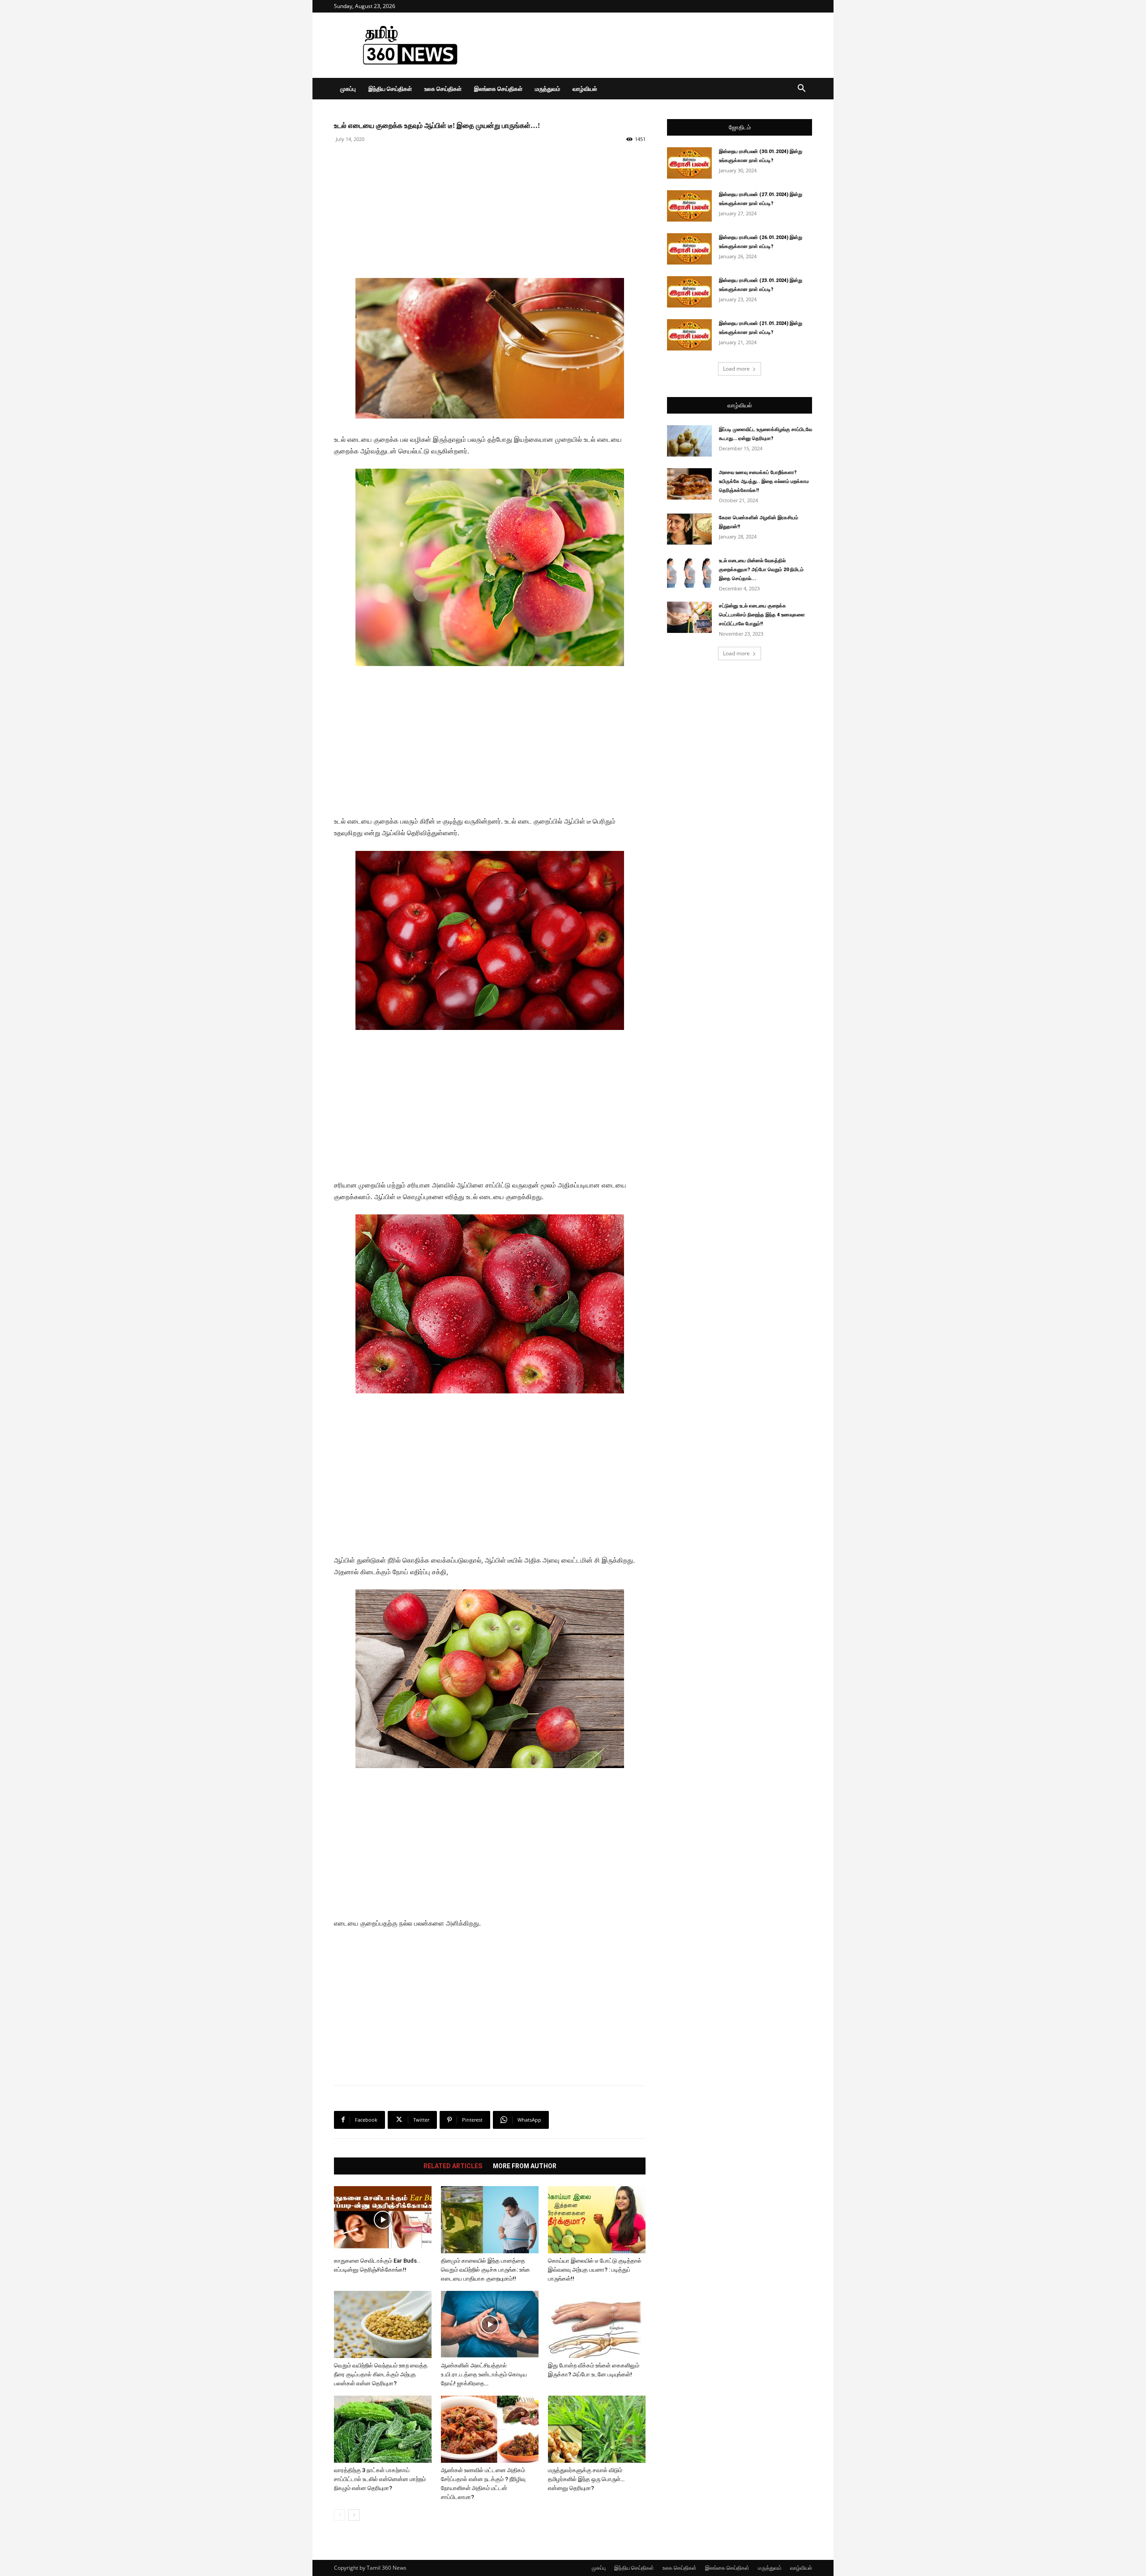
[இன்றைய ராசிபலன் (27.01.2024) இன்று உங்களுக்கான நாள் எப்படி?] (689, 206)
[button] (801, 89)
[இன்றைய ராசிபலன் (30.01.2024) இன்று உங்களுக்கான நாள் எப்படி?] (689, 163)
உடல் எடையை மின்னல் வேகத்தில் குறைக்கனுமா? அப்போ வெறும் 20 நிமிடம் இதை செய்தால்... (761, 570)
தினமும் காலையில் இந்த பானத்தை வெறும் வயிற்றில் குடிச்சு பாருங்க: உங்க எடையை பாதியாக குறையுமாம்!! (485, 2270)
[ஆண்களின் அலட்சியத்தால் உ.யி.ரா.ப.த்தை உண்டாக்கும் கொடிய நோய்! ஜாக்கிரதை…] (490, 2324)
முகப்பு (348, 89)
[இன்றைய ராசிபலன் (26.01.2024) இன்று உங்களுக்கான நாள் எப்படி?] (689, 249)
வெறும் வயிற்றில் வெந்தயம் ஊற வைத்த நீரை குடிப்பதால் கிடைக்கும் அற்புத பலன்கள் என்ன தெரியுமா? (381, 2374)
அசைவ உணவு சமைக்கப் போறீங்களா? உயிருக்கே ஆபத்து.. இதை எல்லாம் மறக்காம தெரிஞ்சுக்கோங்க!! (764, 481)
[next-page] (354, 2515)
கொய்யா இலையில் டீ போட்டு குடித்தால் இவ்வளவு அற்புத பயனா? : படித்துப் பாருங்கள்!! (595, 2270)
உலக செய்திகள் (443, 89)
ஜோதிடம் (740, 127)
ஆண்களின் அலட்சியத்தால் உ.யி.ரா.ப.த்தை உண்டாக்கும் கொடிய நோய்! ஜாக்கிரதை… (484, 2374)
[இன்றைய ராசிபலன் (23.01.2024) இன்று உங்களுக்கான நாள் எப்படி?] (689, 292)
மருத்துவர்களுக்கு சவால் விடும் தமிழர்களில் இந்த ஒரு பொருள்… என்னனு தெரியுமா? (586, 2479)
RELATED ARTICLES (453, 2166)
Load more (736, 369)
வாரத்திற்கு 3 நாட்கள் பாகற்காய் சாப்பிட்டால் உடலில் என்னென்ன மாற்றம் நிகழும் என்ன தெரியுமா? (380, 2479)
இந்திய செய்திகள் (390, 89)
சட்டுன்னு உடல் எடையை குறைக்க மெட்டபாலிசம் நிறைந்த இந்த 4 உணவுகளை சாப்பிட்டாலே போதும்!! (762, 615)
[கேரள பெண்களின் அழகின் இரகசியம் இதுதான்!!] (689, 529)
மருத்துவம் (547, 89)
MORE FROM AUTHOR (525, 2166)
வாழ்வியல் (585, 89)
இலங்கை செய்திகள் (498, 89)
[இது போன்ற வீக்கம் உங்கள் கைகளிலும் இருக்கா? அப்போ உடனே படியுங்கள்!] (597, 2324)
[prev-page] (340, 2515)
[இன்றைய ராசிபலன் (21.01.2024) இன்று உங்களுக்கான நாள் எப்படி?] (689, 335)
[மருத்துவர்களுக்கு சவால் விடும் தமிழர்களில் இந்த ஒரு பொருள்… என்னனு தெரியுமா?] (597, 2429)
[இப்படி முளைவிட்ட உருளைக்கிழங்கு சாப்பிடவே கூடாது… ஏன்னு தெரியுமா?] (689, 441)
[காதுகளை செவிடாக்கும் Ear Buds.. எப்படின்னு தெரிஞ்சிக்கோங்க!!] (383, 2220)
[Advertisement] (649, 45)
